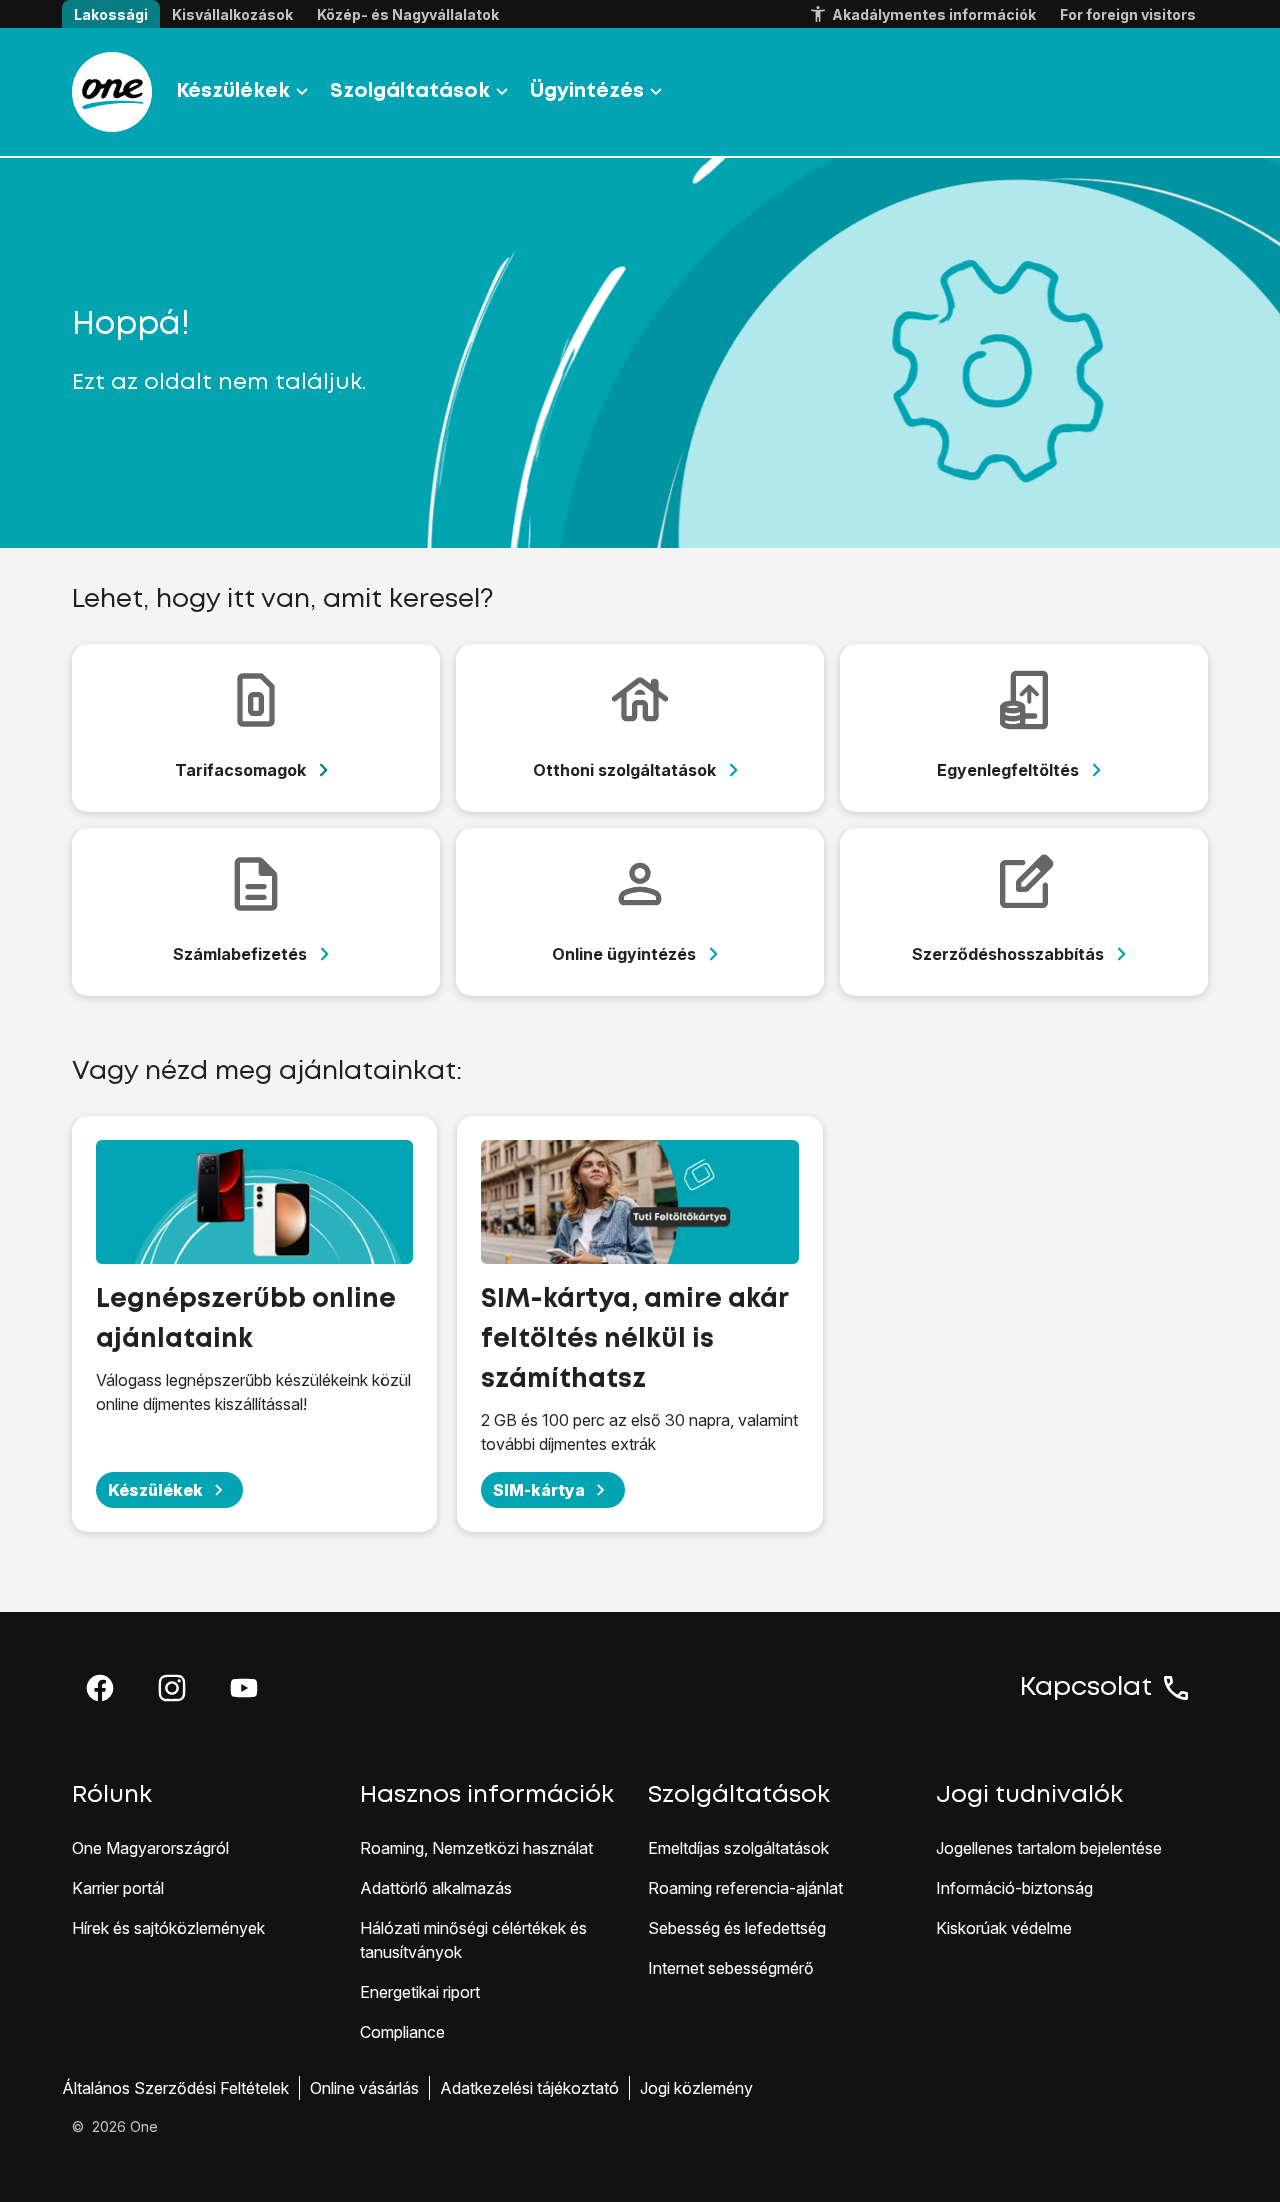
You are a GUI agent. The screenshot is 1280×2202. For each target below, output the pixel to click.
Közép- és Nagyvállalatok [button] (408, 14)
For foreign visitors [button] (1128, 14)
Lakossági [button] (111, 14)
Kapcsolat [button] (1086, 1688)
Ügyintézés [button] (587, 91)
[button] (100, 1688)
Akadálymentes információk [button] (934, 14)
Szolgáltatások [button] (410, 91)
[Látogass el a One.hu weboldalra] (112, 92)
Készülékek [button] (233, 91)
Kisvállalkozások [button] (232, 14)
